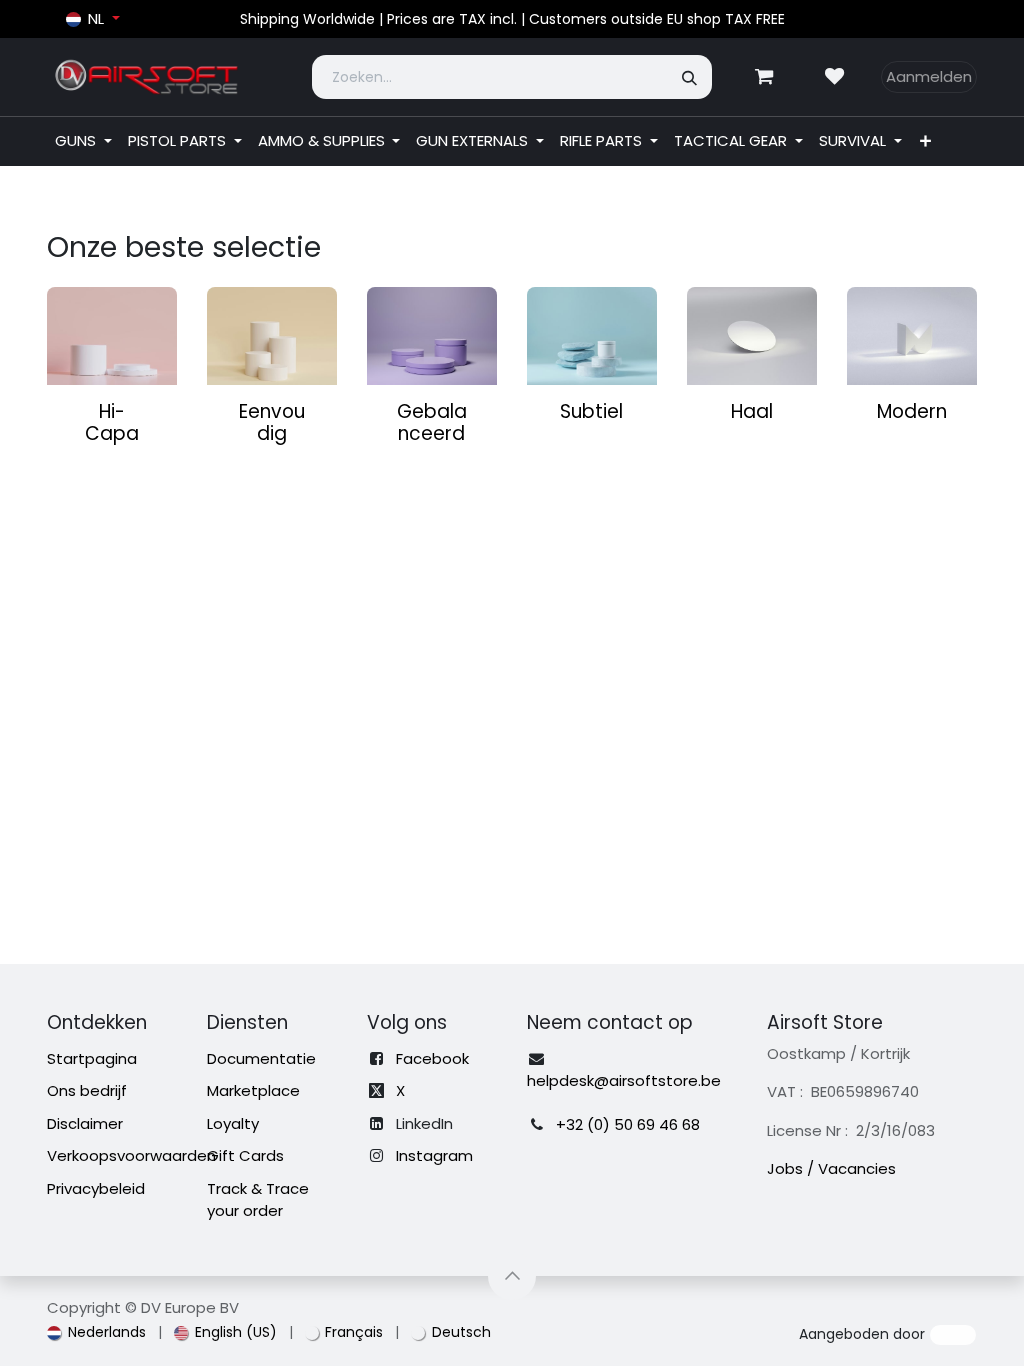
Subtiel (591, 411)
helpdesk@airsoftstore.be (624, 1080)
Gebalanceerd (432, 423)
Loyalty (233, 1123)
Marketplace (253, 1090)
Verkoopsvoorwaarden (131, 1155)
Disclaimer (85, 1123)
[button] (512, 1276)
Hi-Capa (112, 423)
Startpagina (92, 1058)
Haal (752, 411)
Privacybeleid (96, 1188)
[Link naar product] (112, 335)
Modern (912, 411)
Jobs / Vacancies (831, 1168)
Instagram (434, 1155)
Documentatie (261, 1058)
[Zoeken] (690, 77)
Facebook (432, 1058)
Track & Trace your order (258, 1200)
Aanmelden (929, 76)
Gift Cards (245, 1155)
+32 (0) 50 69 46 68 (628, 1124)
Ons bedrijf (87, 1090)
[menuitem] (83, 141)
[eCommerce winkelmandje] (764, 77)
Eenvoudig (272, 423)
